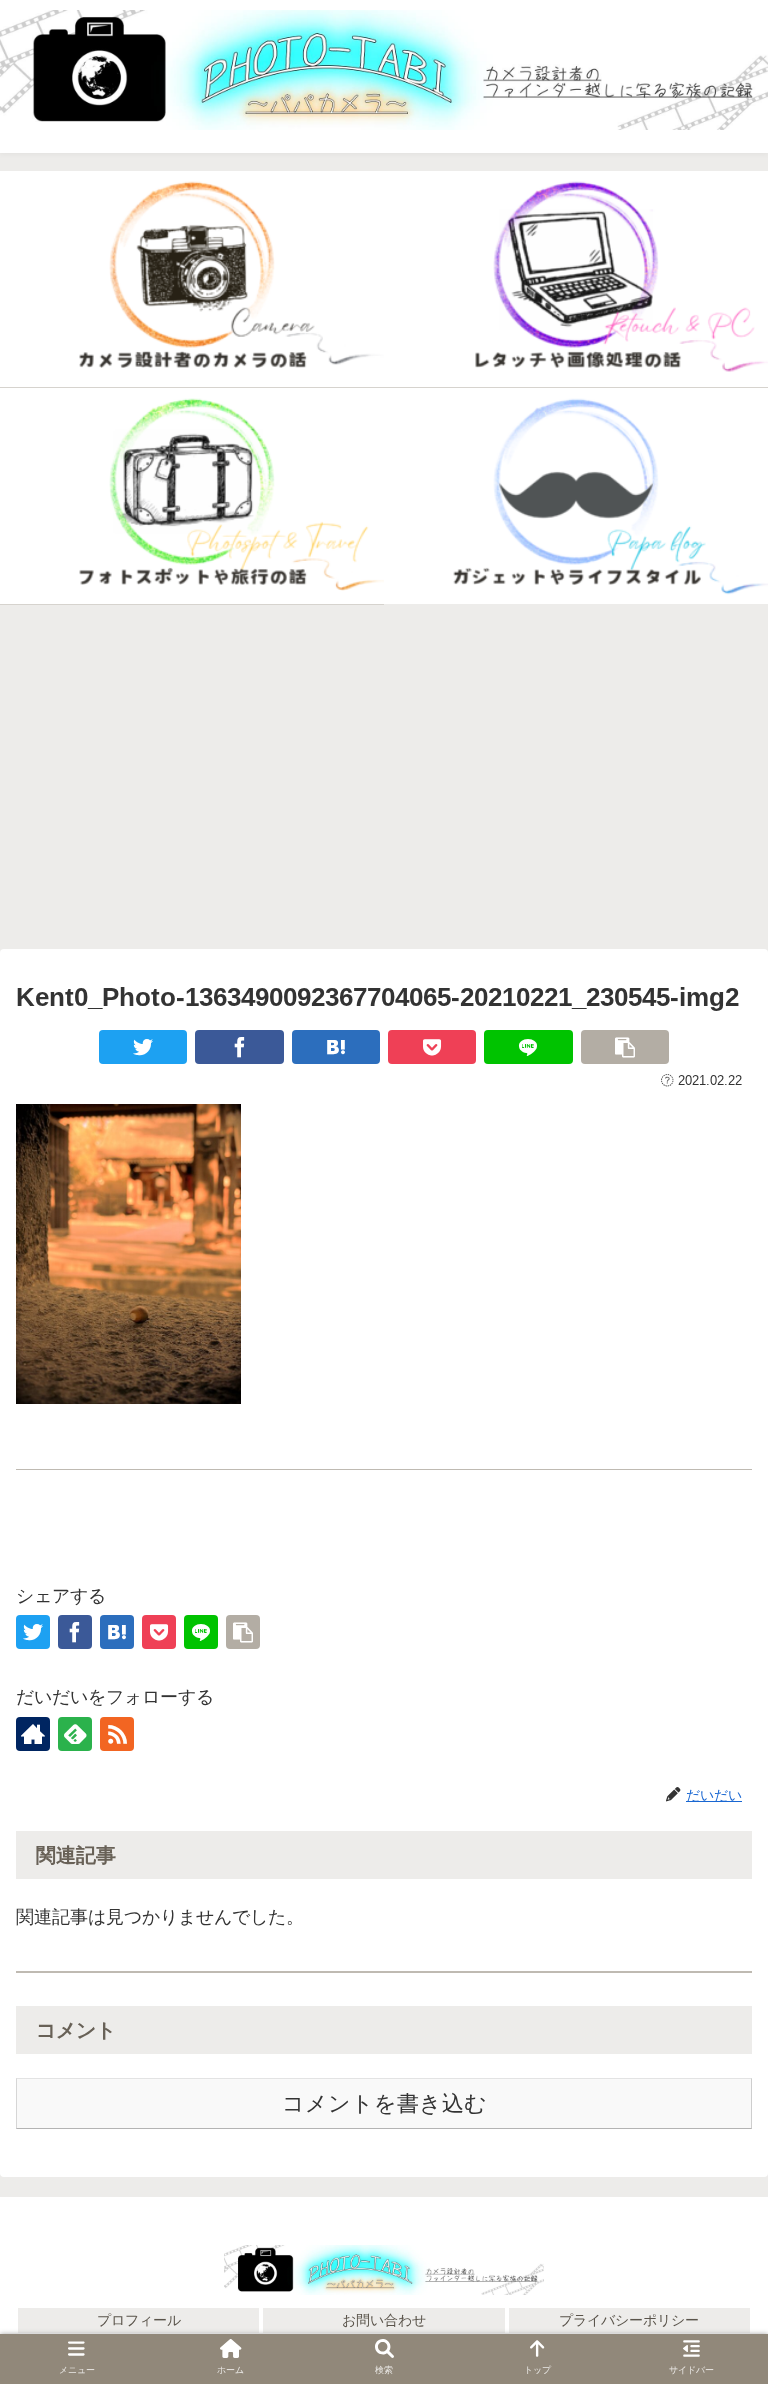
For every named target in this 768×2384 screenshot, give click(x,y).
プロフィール (139, 2320)
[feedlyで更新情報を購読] (75, 1734)
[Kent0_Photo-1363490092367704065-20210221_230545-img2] (336, 1047)
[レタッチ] (576, 279)
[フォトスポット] (192, 496)
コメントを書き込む (384, 2103)
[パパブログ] (576, 496)
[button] (709, 2190)
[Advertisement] (384, 777)
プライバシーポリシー (629, 2320)
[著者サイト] (33, 1734)
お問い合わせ (384, 2320)
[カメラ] (192, 279)
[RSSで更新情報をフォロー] (117, 1734)
